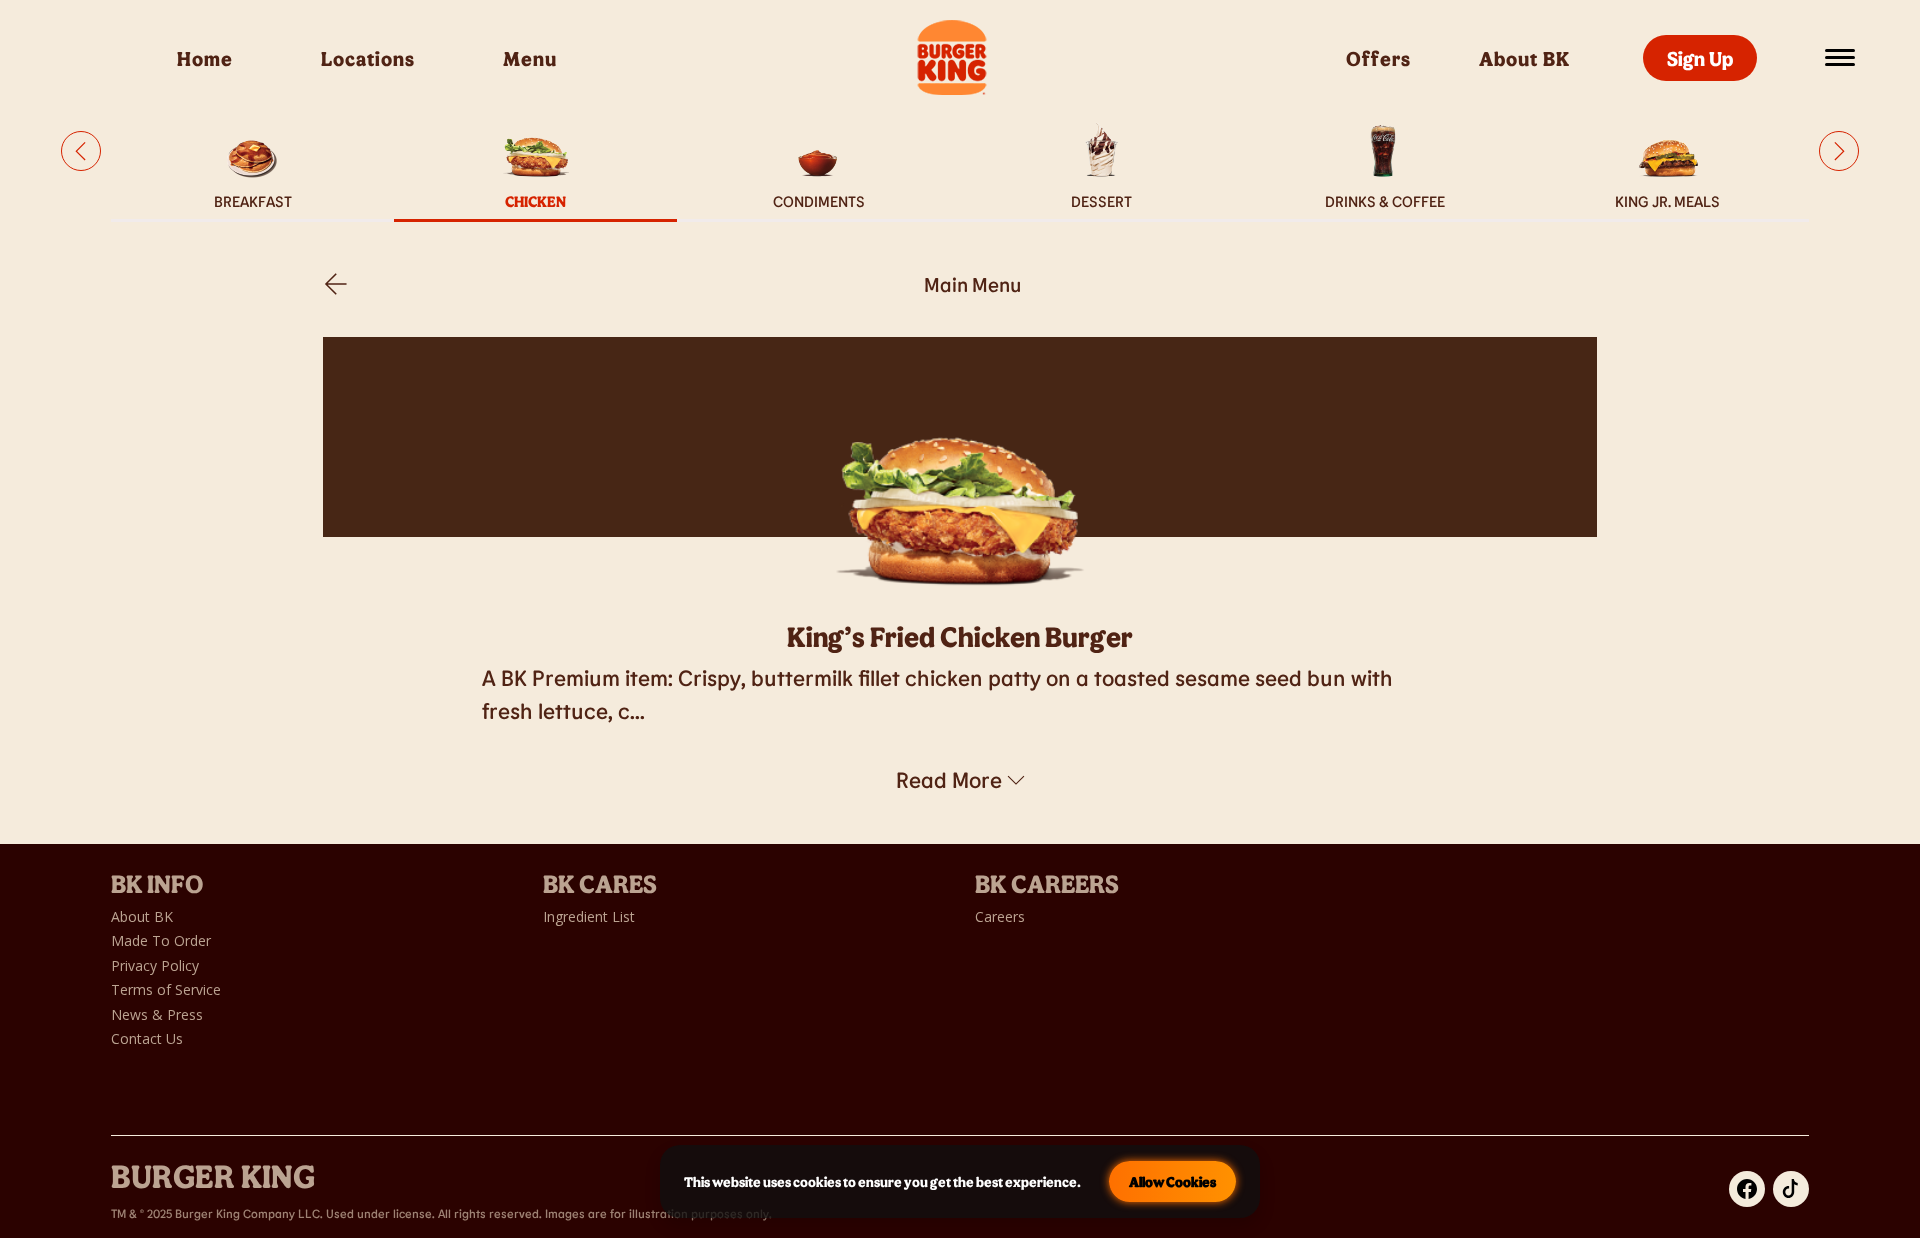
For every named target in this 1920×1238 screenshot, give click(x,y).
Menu (530, 58)
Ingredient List (589, 916)
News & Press (157, 1014)
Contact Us (147, 1038)
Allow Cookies (1172, 1181)
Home (205, 58)
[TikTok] (1791, 1189)
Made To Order (161, 940)
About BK (1527, 58)
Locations (368, 58)
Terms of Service (166, 989)
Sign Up (1700, 58)
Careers (1000, 916)
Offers (1378, 58)
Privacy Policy (155, 965)
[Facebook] (1747, 1189)
